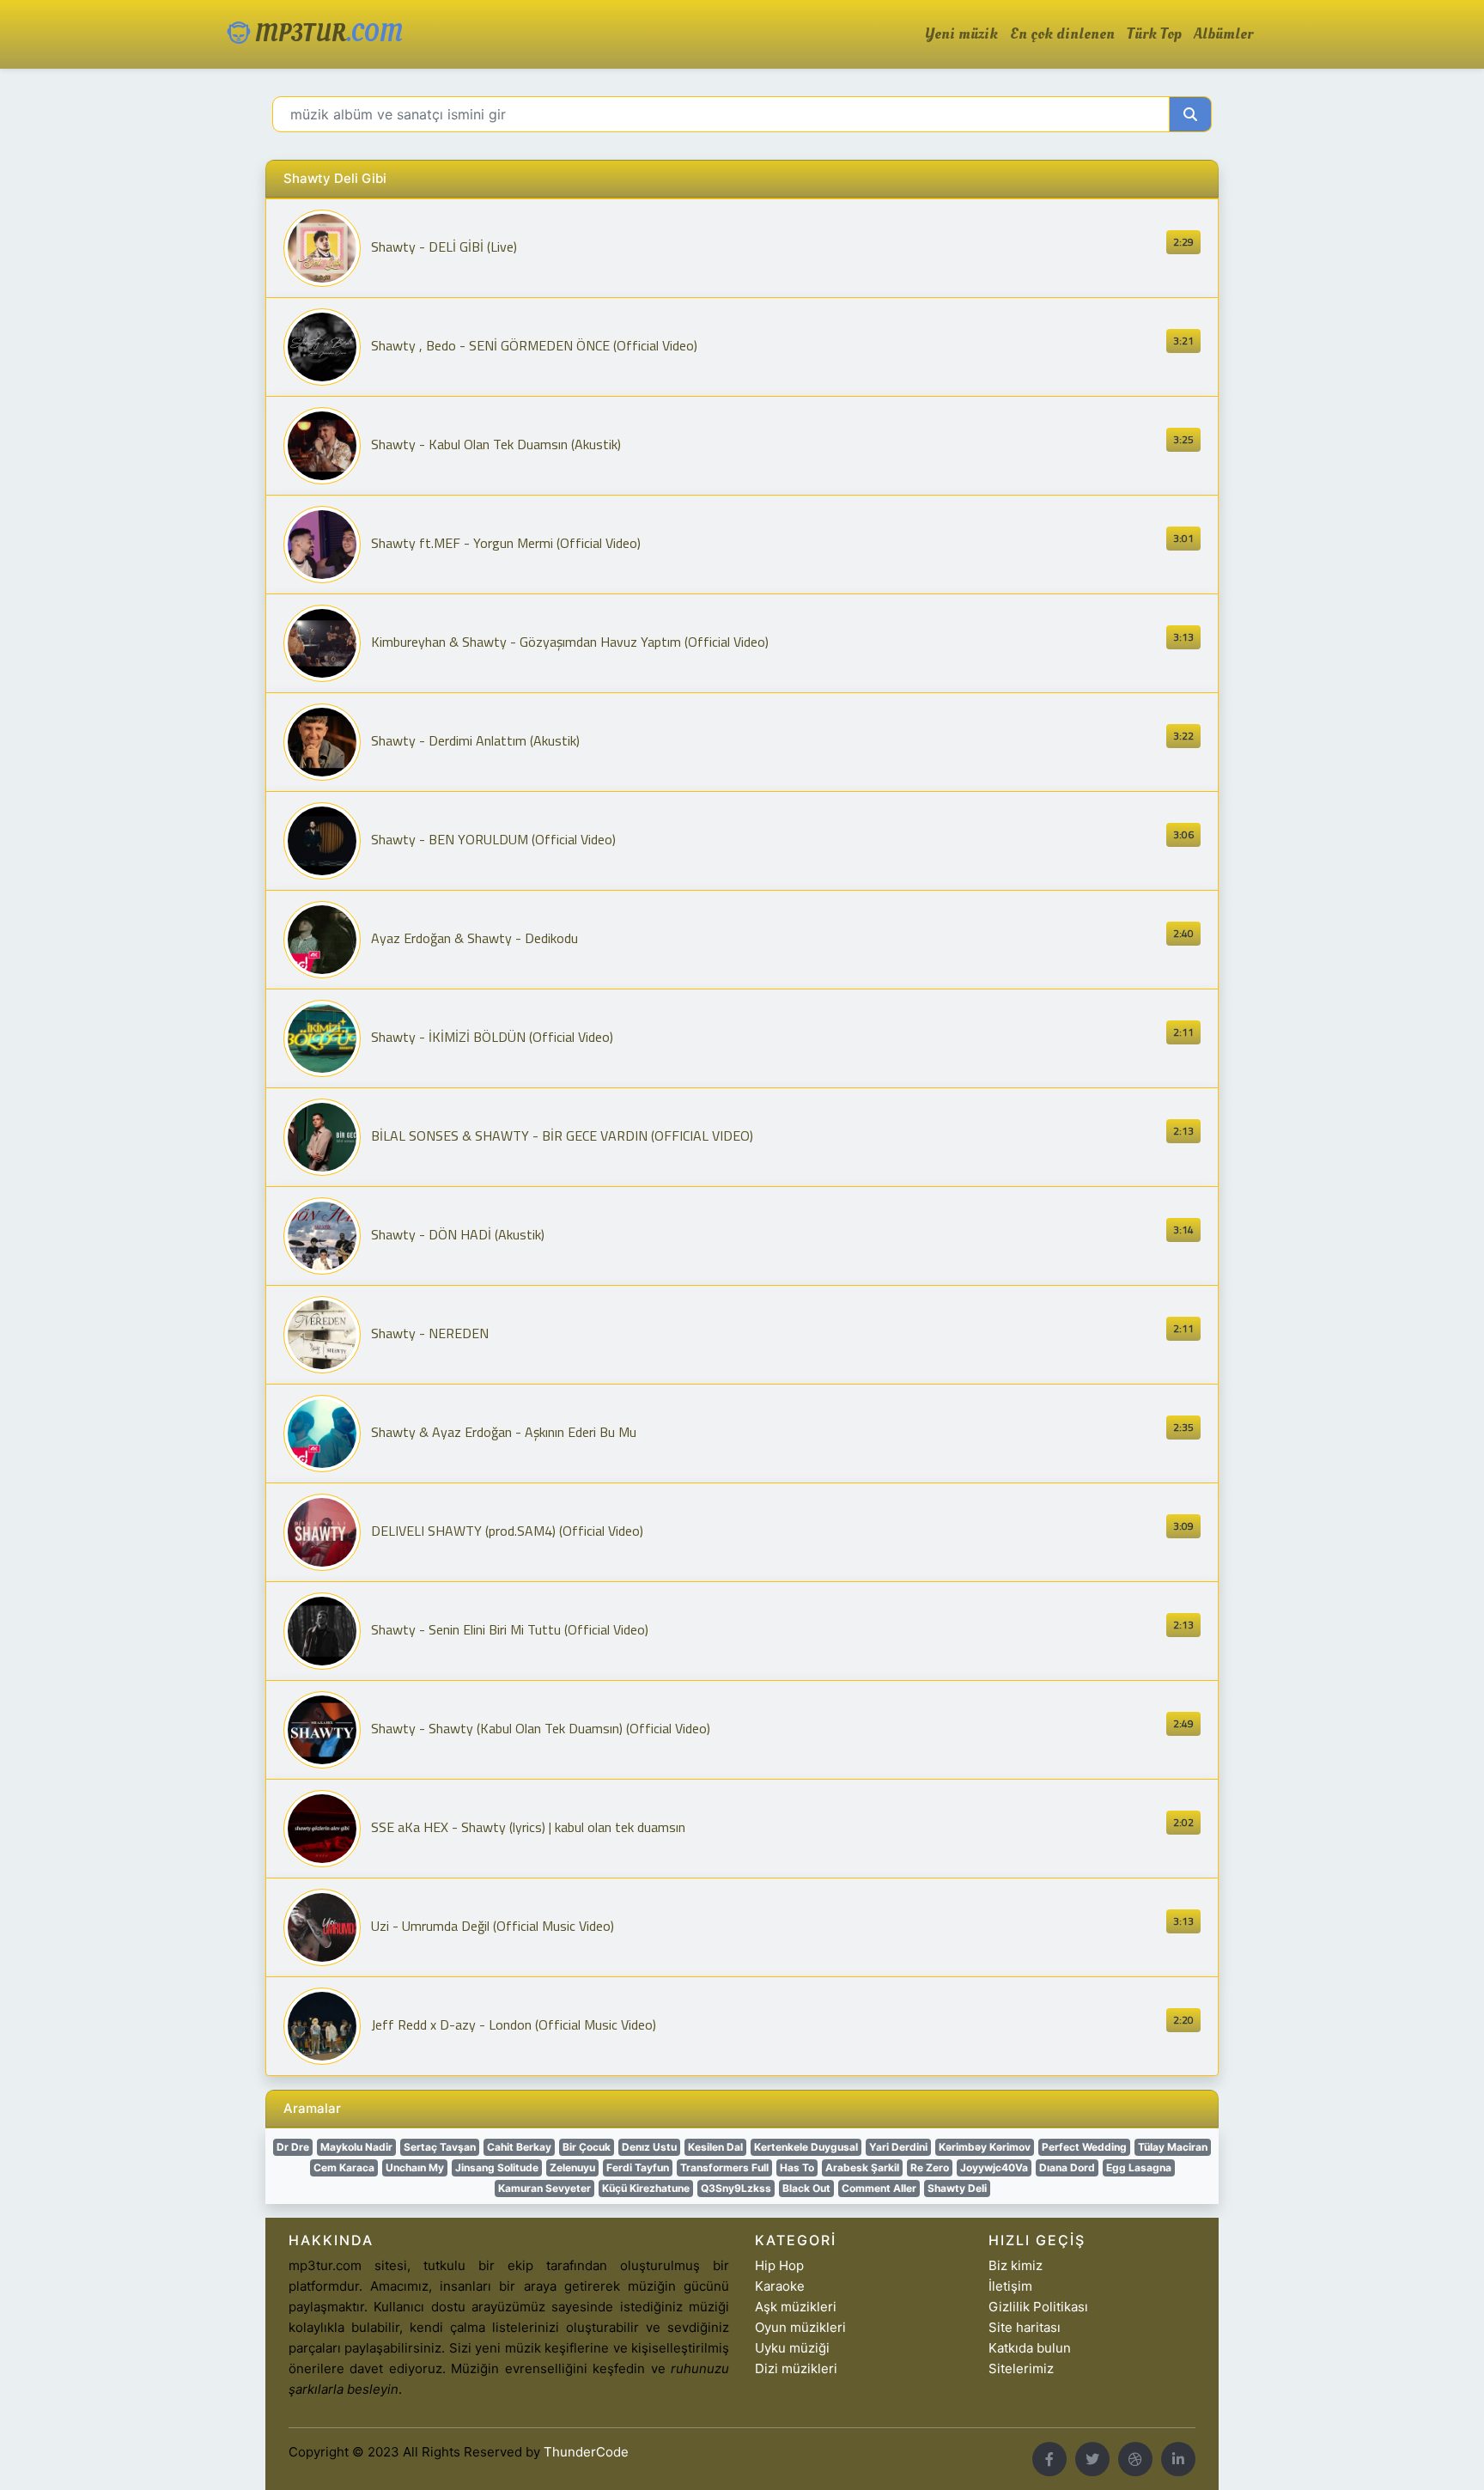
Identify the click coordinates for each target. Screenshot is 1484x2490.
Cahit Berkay (519, 2147)
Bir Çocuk (587, 2147)
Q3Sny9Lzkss (736, 2188)
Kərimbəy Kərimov (985, 2147)
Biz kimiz (1016, 2265)
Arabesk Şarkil (862, 2167)
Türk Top (1154, 34)
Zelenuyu (572, 2167)
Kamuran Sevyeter (544, 2188)
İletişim (1010, 2286)
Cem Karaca (344, 2167)
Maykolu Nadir (356, 2147)
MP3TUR (326, 34)
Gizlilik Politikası (1038, 2307)
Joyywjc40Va (994, 2167)
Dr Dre (293, 2147)
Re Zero (930, 2167)
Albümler (1223, 34)
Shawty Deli (957, 2188)
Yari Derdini (898, 2147)
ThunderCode (586, 2452)
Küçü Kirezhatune (646, 2188)
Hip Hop (779, 2265)
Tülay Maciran (1173, 2147)
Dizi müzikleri (796, 2368)
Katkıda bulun (1030, 2348)
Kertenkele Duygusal (806, 2147)
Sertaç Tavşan (440, 2147)
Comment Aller (879, 2188)
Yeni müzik (961, 34)
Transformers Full (724, 2167)
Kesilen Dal (715, 2147)
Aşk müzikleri (796, 2307)
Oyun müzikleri (800, 2327)
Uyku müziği (792, 2348)
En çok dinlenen (1062, 34)
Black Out (806, 2188)
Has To (797, 2167)
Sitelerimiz (1021, 2368)
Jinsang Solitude (497, 2167)
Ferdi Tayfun (638, 2167)
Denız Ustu (649, 2147)
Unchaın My (415, 2167)
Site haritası (1025, 2327)
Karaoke (780, 2286)
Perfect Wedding (1084, 2147)
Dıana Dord (1067, 2167)
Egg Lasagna (1139, 2167)
